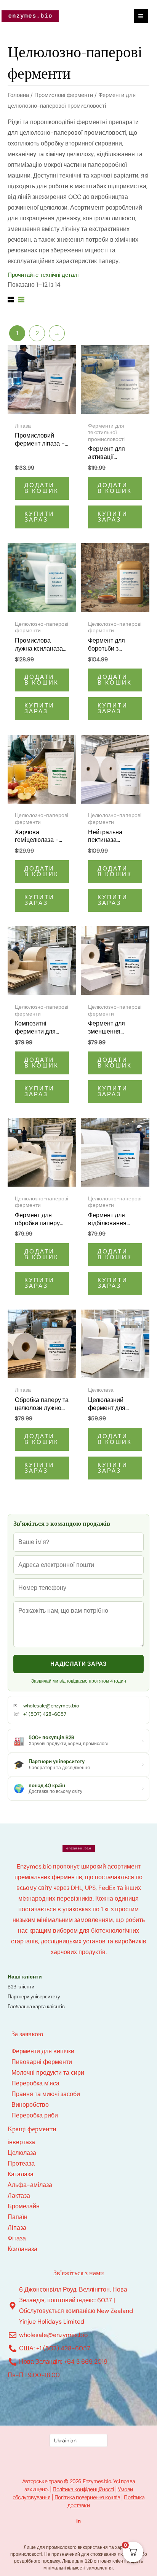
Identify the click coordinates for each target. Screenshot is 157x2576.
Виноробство (30, 2105)
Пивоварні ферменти (42, 2062)
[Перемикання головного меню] (141, 16)
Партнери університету (34, 1997)
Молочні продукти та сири (48, 2073)
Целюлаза (22, 2153)
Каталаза (21, 2174)
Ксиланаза (22, 2249)
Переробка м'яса (35, 2083)
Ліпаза (17, 2228)
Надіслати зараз (78, 1664)
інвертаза (21, 2142)
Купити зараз (39, 517)
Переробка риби (35, 2115)
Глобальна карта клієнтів (36, 2007)
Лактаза (19, 2196)
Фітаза (17, 2238)
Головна (18, 95)
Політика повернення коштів (87, 2497)
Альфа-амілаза (30, 2185)
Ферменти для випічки (43, 2051)
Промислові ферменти (64, 95)
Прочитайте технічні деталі (43, 275)
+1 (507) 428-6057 (45, 1714)
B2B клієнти (21, 1987)
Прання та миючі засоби (46, 2094)
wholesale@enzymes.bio (51, 1706)
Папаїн (18, 2217)
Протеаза (21, 2163)
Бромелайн (24, 2206)
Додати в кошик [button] (42, 488)
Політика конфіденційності (83, 2489)
